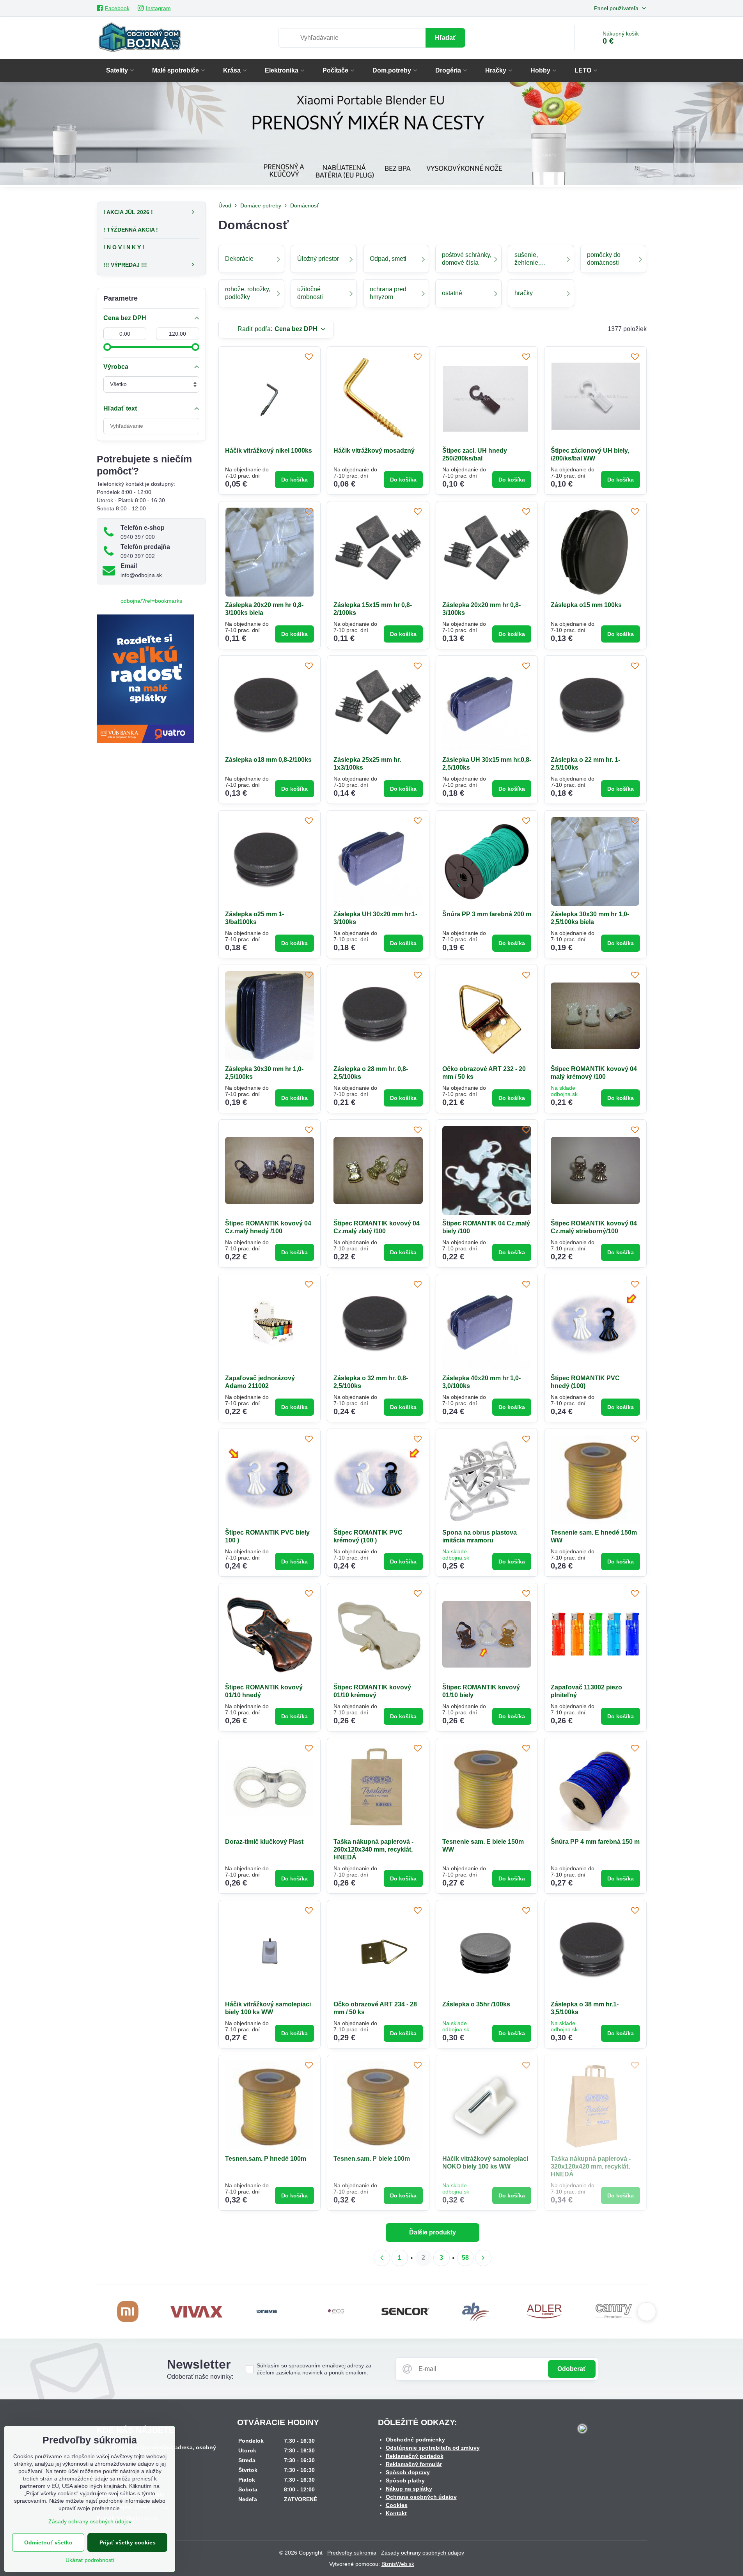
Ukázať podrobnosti (90, 2560)
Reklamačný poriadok (415, 2456)
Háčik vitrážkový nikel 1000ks (269, 451)
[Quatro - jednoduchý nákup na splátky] (145, 741)
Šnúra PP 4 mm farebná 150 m (595, 1842)
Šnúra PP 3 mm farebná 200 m (487, 914)
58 (465, 2258)
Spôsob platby (405, 2480)
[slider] (107, 347)
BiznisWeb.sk (398, 2564)
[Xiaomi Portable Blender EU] (371, 135)
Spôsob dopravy (408, 2472)
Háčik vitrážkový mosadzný (374, 451)
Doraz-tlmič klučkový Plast (264, 1842)
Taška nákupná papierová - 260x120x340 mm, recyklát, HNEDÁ (373, 1849)
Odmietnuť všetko (48, 2542)
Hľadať (445, 38)
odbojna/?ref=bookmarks (151, 601)
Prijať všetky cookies (128, 2542)
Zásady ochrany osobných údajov (423, 2553)
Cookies (397, 2505)
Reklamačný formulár (414, 2464)
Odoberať (572, 2369)
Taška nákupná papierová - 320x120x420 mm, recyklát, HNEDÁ (591, 2166)
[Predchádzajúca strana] (382, 2258)
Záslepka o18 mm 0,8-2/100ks (268, 760)
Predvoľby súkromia (352, 2553)
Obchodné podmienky (415, 2440)
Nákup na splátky (409, 2489)
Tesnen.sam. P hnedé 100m (266, 2159)
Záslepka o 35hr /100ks (476, 2004)
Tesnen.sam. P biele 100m (372, 2159)
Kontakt (396, 2513)
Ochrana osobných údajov (421, 2497)
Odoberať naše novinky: (200, 2377)
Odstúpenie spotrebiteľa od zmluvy (433, 2448)
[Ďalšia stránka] (483, 2258)
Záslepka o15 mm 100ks (586, 605)
